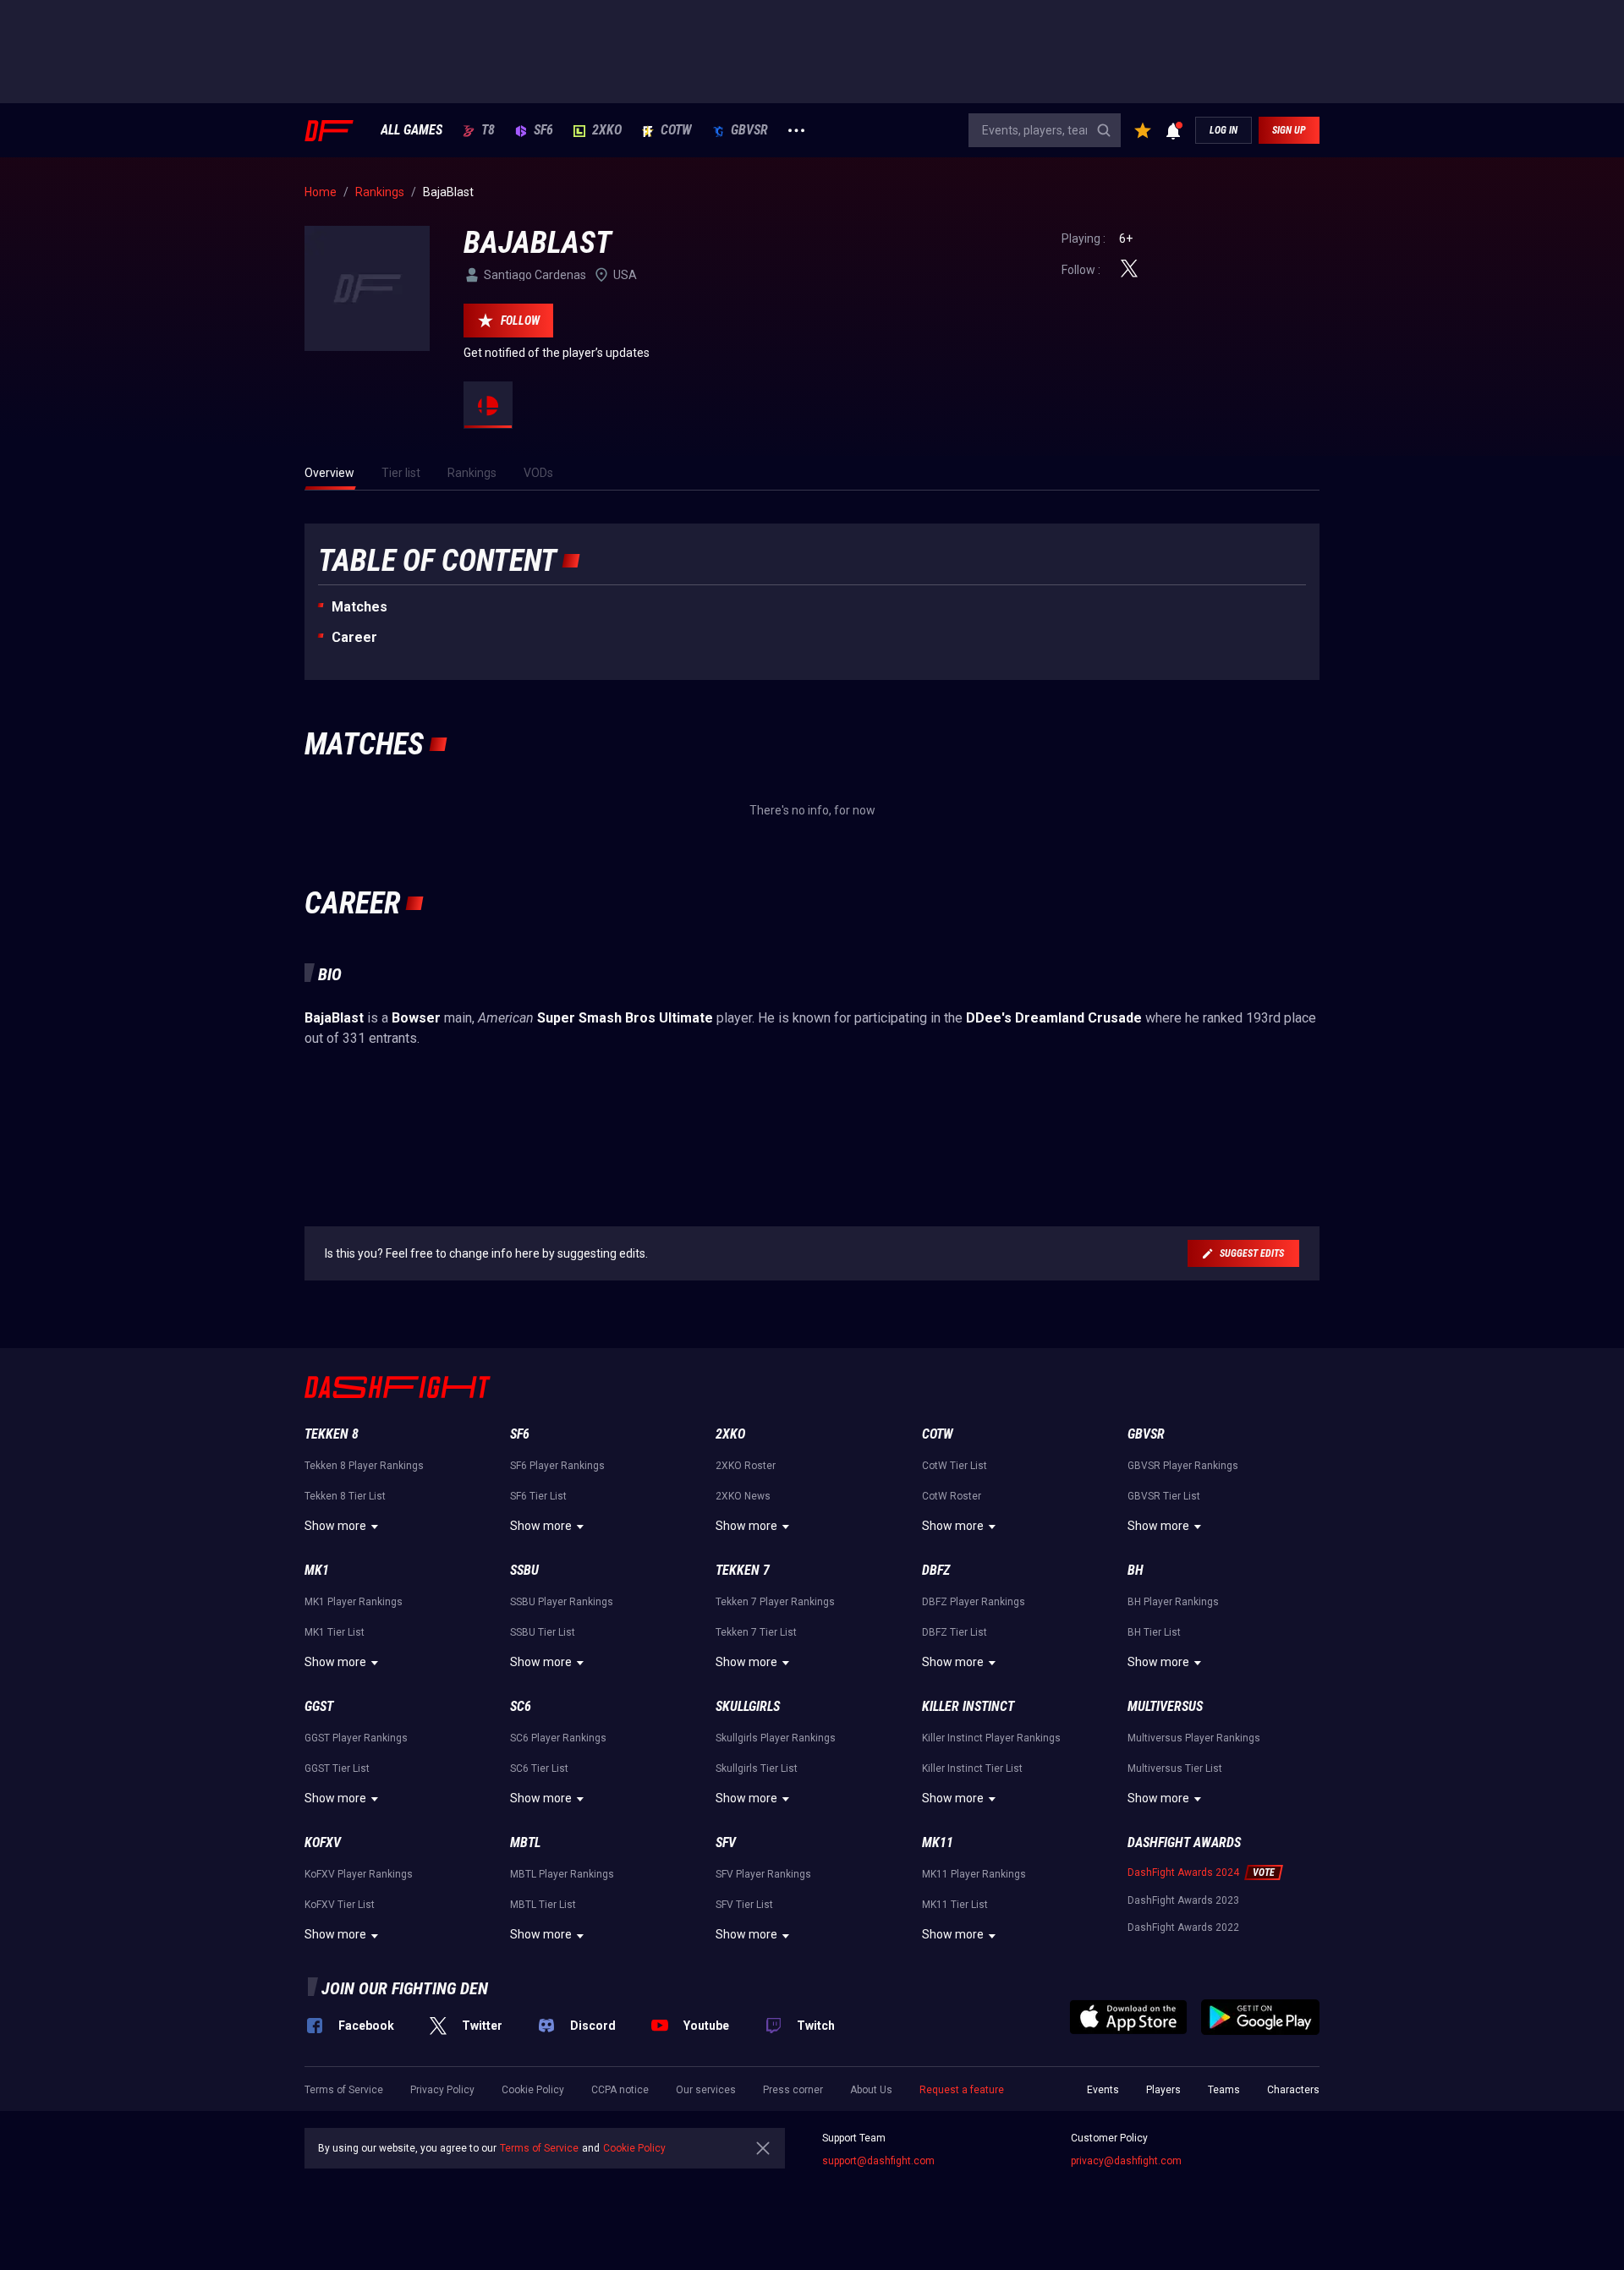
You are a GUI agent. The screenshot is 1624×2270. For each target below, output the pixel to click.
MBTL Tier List (543, 1905)
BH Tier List (1154, 1632)
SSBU (524, 1570)
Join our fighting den (405, 1988)
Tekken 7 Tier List (756, 1632)
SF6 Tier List (538, 1496)
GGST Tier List (337, 1768)
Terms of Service (344, 2090)
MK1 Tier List (335, 1632)
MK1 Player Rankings (354, 1602)
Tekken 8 (332, 1434)
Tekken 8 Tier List (345, 1496)
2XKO (607, 130)
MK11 (938, 1842)
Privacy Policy (442, 2090)
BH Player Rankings (1173, 1602)
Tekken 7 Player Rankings (775, 1602)
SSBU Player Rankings (562, 1602)
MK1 (317, 1570)
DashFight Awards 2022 (1183, 1927)
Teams (1224, 2090)
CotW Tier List (955, 1466)
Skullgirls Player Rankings (776, 1738)
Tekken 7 (743, 1570)
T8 (488, 130)
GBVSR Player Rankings (1183, 1466)
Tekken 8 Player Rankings (364, 1466)
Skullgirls (748, 1706)
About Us (871, 2090)
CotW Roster (952, 1496)
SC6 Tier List (539, 1768)
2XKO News (743, 1496)
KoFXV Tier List (340, 1905)
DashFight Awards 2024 (1183, 1872)
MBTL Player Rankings (562, 1874)
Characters (1293, 2090)
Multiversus (1165, 1706)
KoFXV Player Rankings (359, 1874)
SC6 (521, 1706)
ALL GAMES (411, 130)
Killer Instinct (968, 1706)
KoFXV (323, 1842)
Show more (335, 1526)
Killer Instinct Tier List (972, 1768)
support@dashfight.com (878, 2161)
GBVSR (749, 130)
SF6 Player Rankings (557, 1466)
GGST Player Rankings (356, 1738)
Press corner (793, 2090)
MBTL (525, 1842)
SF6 (543, 130)
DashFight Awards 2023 (1183, 1900)
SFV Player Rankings (763, 1874)
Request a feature (962, 2090)
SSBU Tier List (543, 1632)
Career (354, 637)
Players (1163, 2090)
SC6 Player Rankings (558, 1738)
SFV (726, 1842)
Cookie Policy (533, 2090)
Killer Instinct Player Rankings (991, 1738)
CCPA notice (620, 2090)
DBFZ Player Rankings (974, 1602)
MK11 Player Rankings (974, 1874)
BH (1136, 1570)
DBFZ (936, 1570)
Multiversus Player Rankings (1194, 1738)
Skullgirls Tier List (757, 1768)
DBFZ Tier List (955, 1632)
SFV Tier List (744, 1905)
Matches (359, 607)
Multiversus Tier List (1175, 1768)
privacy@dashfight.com (1126, 2161)
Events (1103, 2090)
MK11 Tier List (955, 1905)
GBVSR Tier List (1164, 1496)
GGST (319, 1706)
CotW (676, 130)
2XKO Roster (746, 1466)
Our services (706, 2090)
